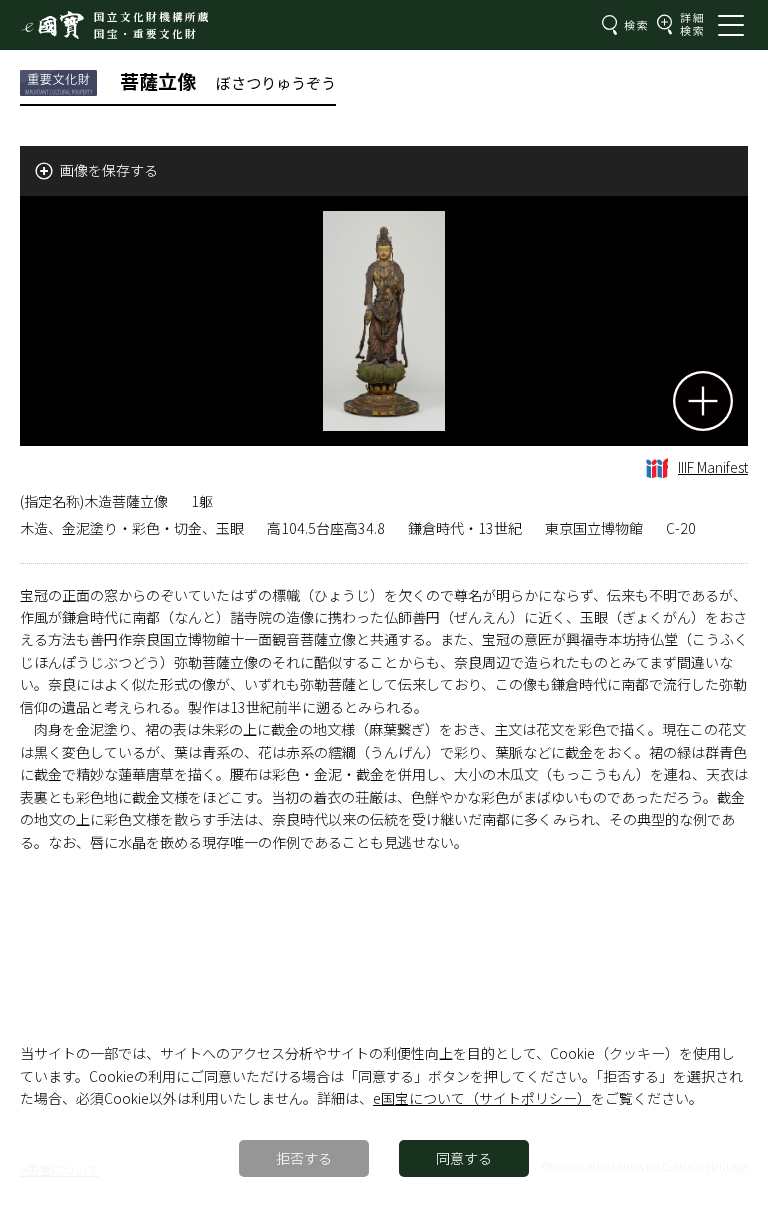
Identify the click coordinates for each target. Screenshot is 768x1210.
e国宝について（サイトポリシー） (482, 1098)
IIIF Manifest (713, 467)
